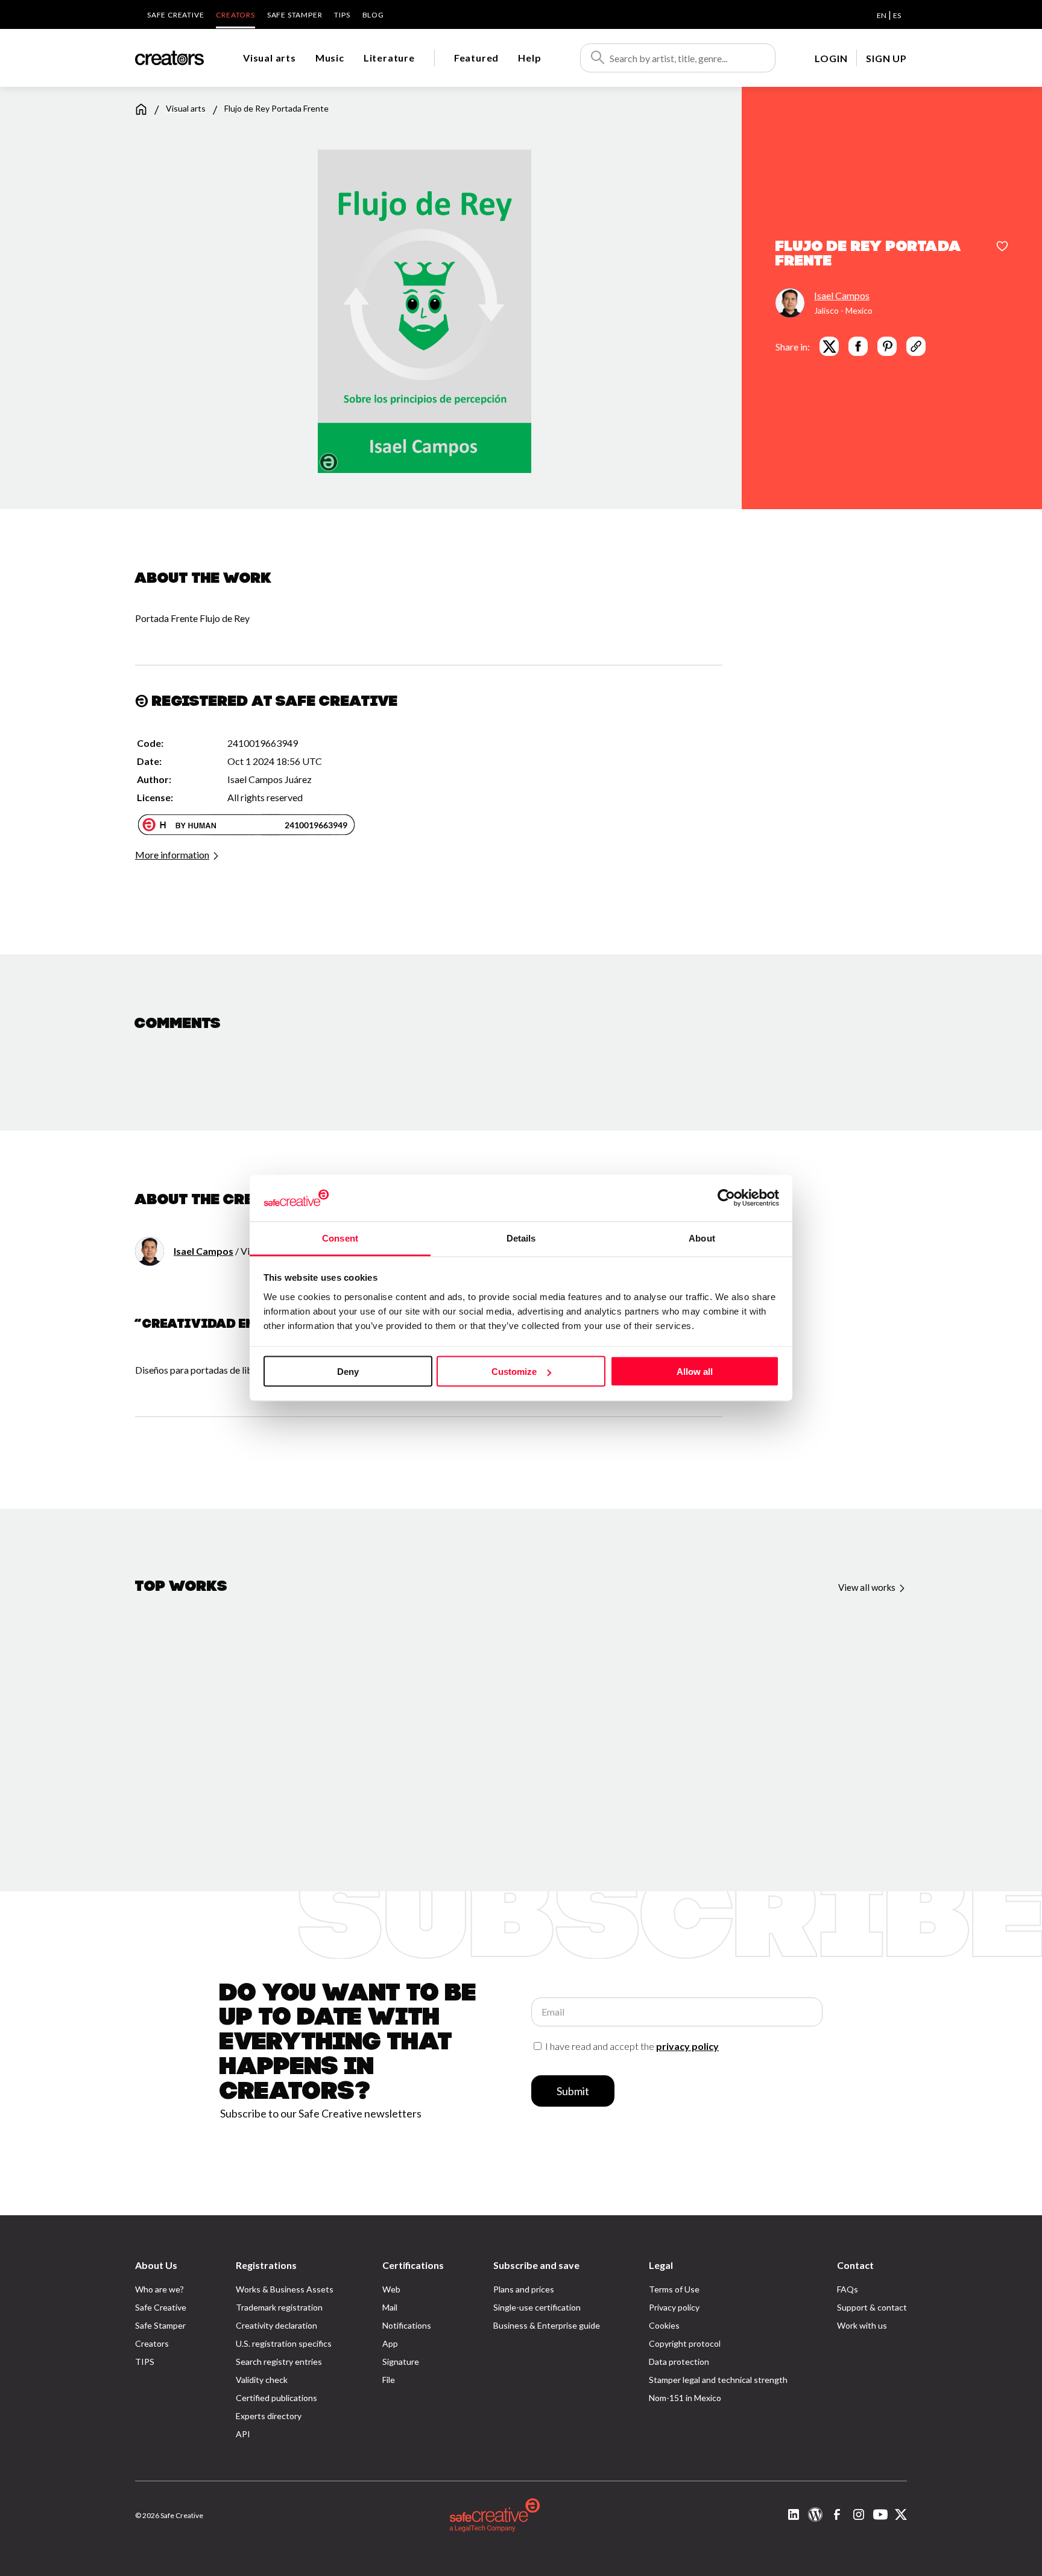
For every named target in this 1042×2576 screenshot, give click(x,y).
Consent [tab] (340, 1238)
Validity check (262, 2380)
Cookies (664, 2325)
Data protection (679, 2362)
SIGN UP (886, 58)
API (243, 2434)
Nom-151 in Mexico (685, 2398)
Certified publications (276, 2398)
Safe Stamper (295, 15)
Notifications (407, 2325)
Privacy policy (674, 2307)
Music (330, 58)
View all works (868, 1587)
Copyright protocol (685, 2343)
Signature (401, 2362)
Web (391, 2289)
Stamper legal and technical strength (718, 2380)
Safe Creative (175, 15)
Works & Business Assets (285, 2289)
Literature (389, 58)
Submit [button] (573, 2091)
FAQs (848, 2289)
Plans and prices (524, 2289)
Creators (235, 15)
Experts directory (269, 2416)
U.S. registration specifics (284, 2343)
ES (897, 15)
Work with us (862, 2325)
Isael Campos (842, 295)
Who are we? (159, 2289)
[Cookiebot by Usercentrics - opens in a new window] (726, 1198)
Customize (514, 1372)
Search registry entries (279, 2362)
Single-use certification (537, 2307)
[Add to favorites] (1002, 247)
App (390, 2343)
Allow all (695, 1372)
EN (882, 15)
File (389, 2380)
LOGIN (831, 58)
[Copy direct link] (916, 346)
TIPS (342, 15)
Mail (390, 2307)
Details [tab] (521, 1238)
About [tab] (702, 1238)
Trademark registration (279, 2307)
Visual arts (270, 58)
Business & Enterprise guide (547, 2325)
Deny (348, 1372)
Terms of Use (674, 2289)
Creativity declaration (276, 2325)
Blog (373, 15)
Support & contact (872, 2307)
